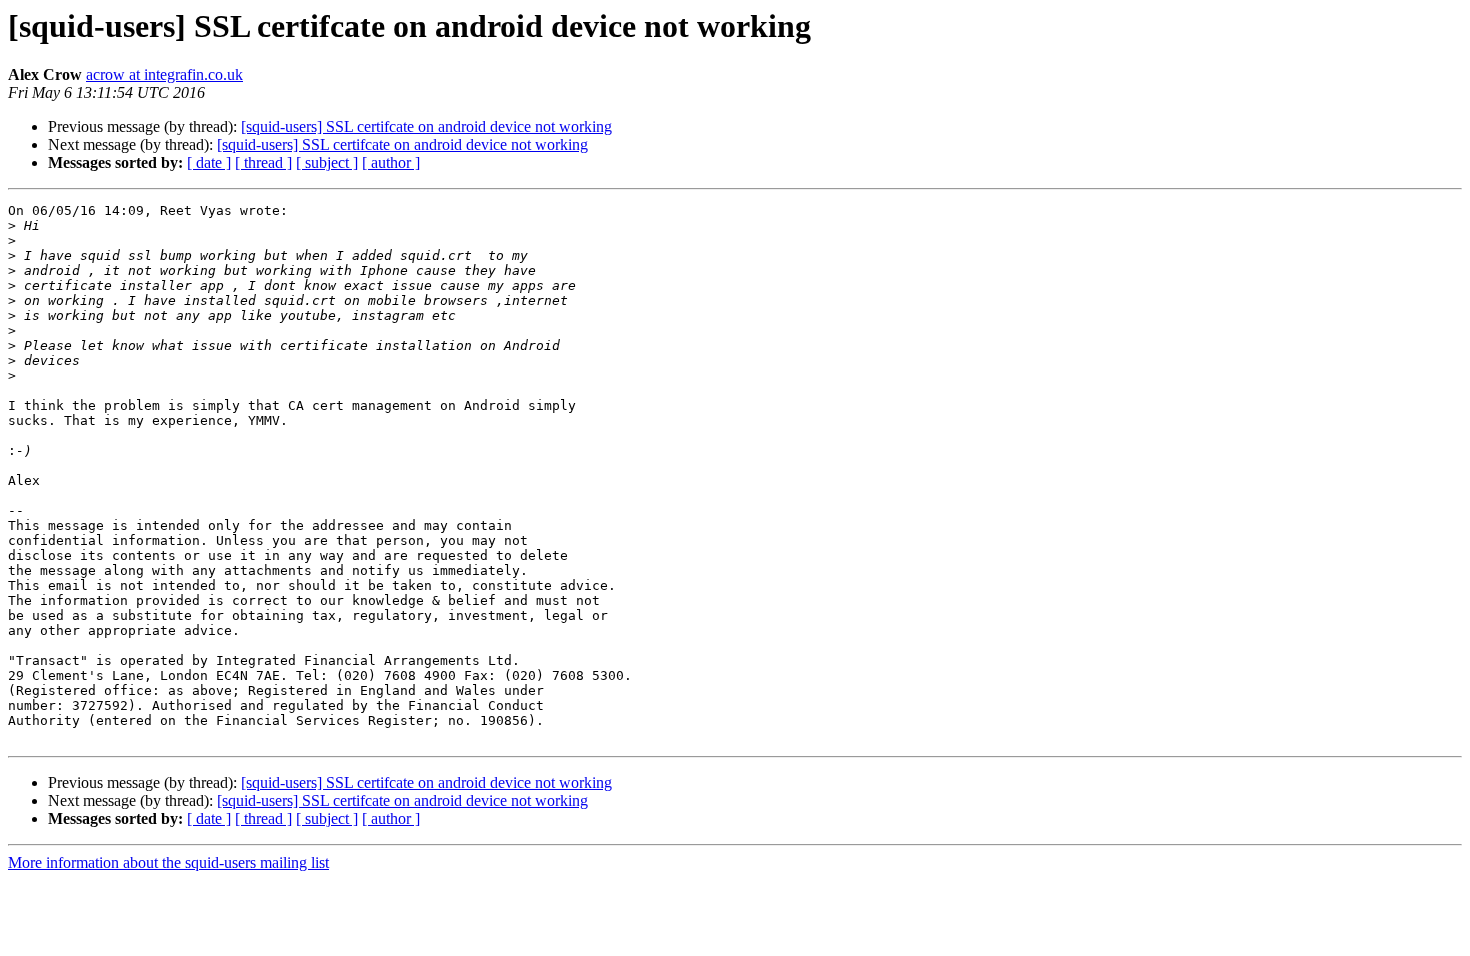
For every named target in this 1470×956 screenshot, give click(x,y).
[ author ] (391, 162)
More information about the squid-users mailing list (168, 862)
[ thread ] (263, 162)
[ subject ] (327, 162)
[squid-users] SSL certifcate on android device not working (426, 126)
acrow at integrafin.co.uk (164, 74)
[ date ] (209, 162)
